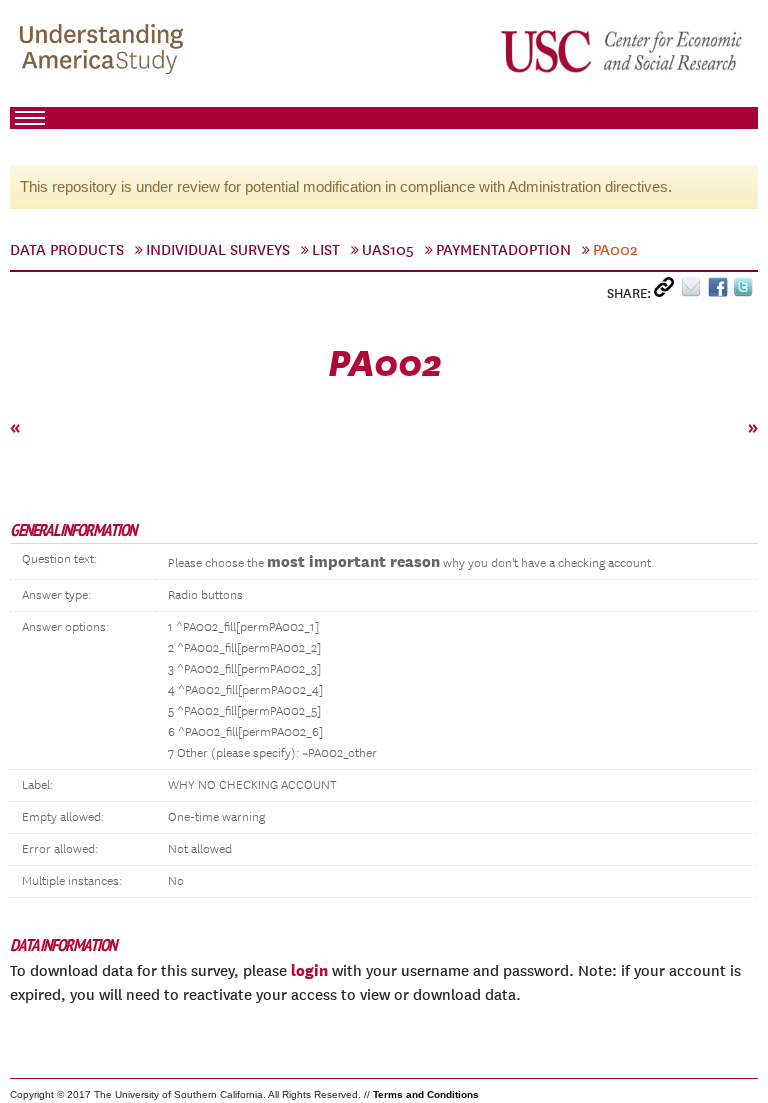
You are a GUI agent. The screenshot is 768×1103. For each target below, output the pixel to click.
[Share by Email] (694, 291)
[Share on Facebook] (720, 291)
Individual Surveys (218, 250)
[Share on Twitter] (745, 291)
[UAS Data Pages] (105, 51)
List (326, 250)
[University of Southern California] (623, 51)
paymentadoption (503, 250)
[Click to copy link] (667, 291)
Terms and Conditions (426, 1094)
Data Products (67, 250)
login (309, 970)
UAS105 (388, 250)
